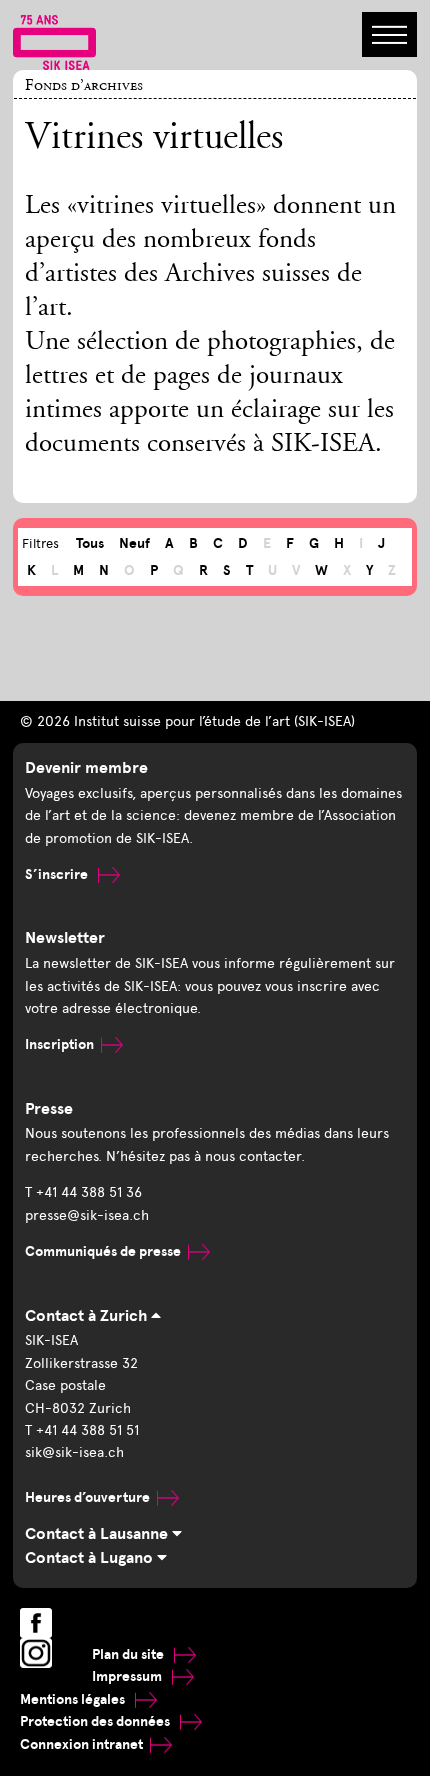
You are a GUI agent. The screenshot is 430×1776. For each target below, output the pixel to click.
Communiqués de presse (103, 1251)
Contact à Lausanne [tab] (98, 1534)
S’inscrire (58, 874)
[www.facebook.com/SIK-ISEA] (36, 1623)
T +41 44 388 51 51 (82, 1430)
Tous (90, 543)
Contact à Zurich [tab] (88, 1316)
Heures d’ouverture (87, 1497)
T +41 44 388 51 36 (83, 1192)
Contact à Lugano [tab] (91, 1558)
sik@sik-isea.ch (74, 1452)
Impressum (128, 1676)
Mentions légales (74, 1699)
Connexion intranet (81, 1744)
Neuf (134, 543)
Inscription (59, 1044)
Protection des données (96, 1721)
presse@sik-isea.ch (87, 1215)
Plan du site (129, 1654)
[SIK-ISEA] (54, 41)
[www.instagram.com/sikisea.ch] (36, 1653)
